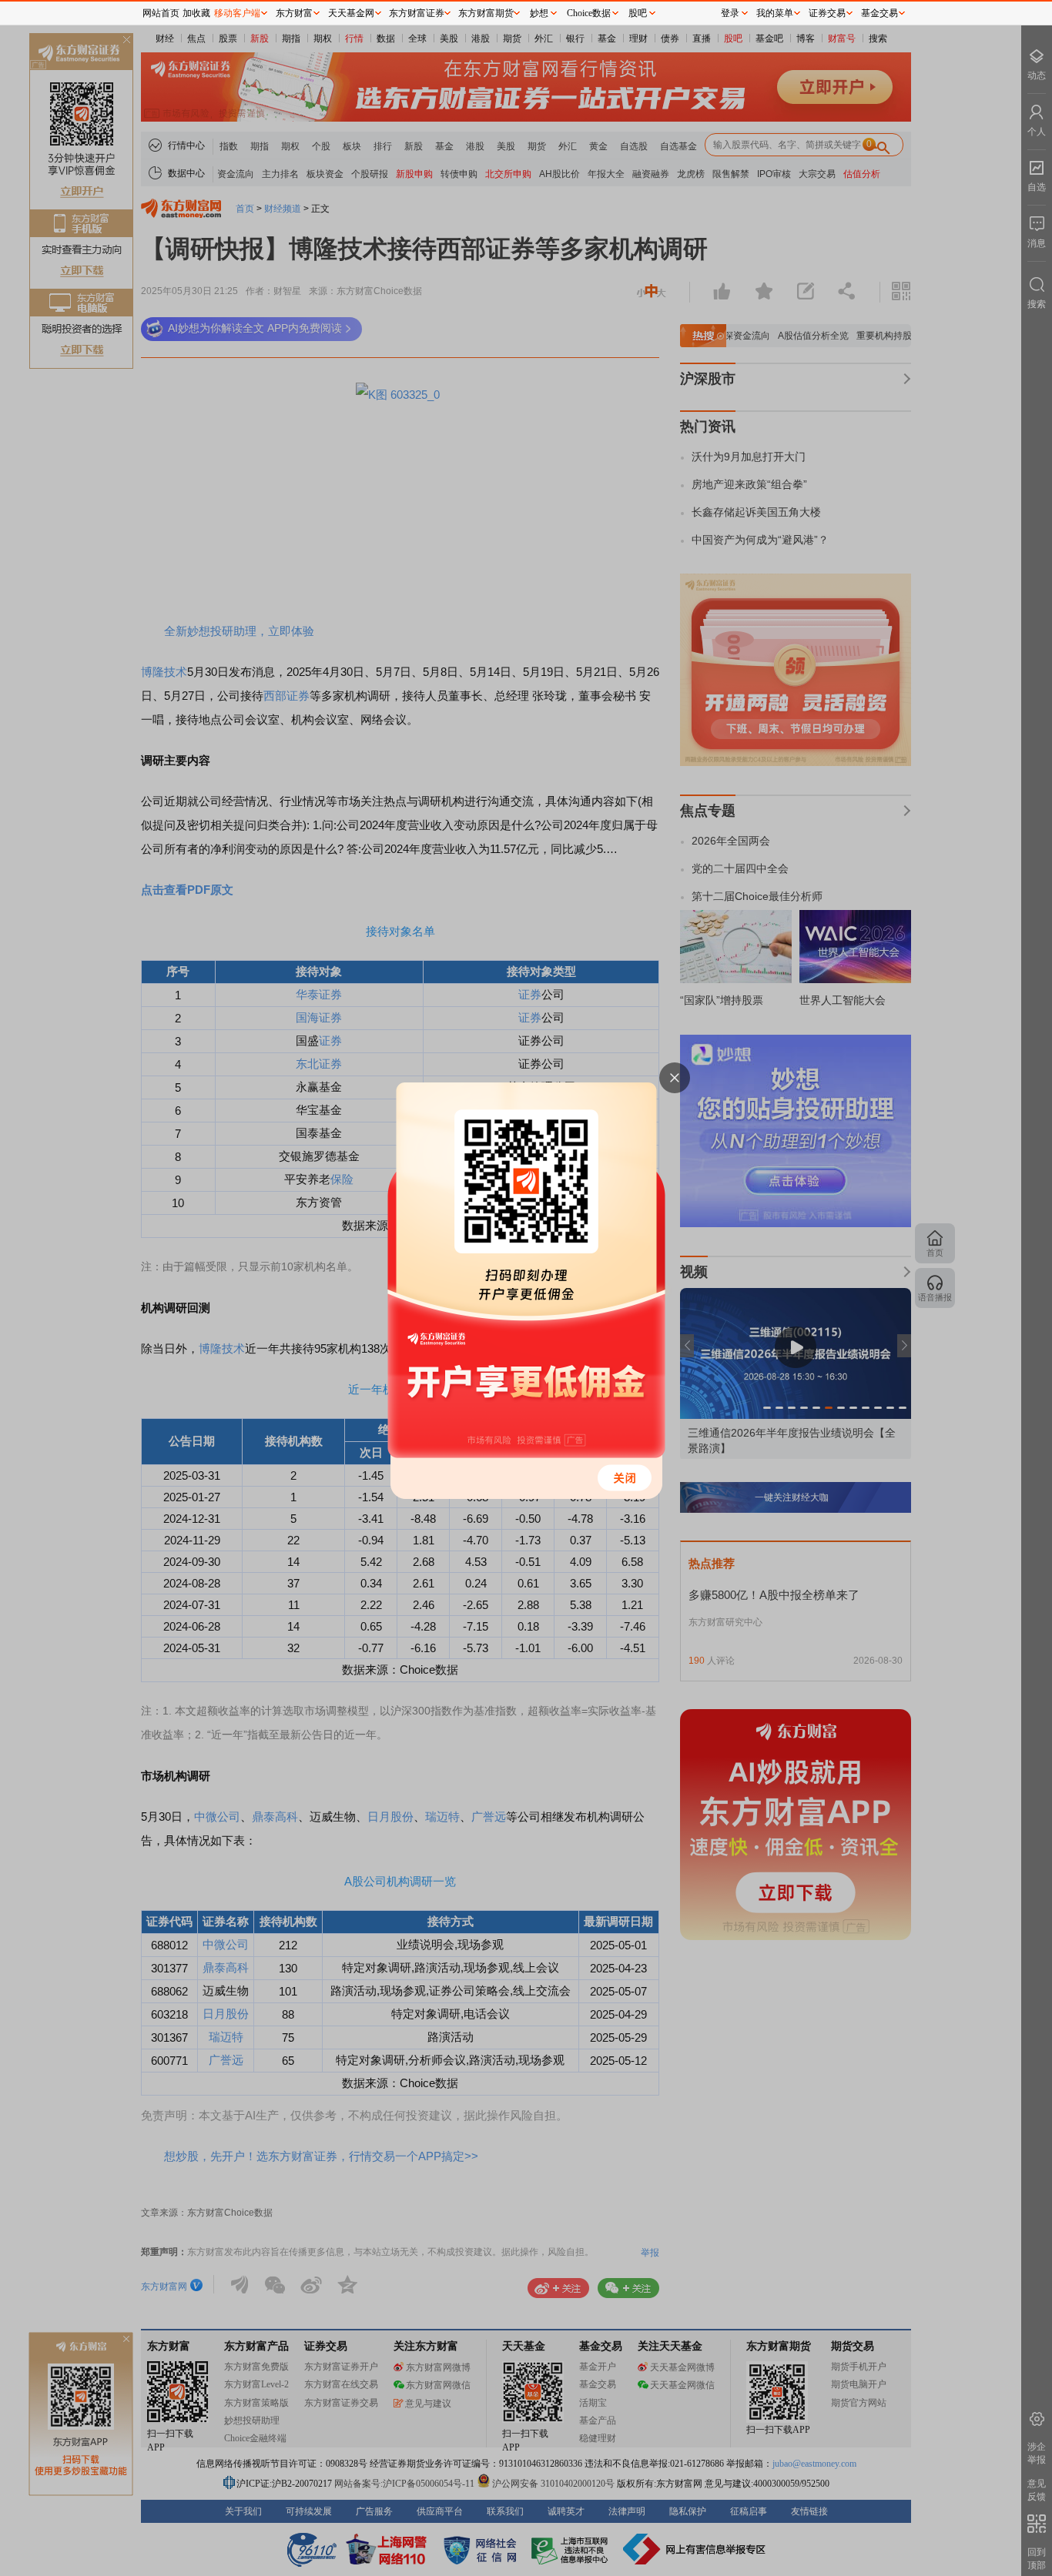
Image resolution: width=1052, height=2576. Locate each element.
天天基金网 (351, 13)
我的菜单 (775, 13)
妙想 (539, 13)
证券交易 (827, 13)
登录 (730, 13)
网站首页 (161, 13)
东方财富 (294, 13)
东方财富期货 (486, 13)
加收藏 (196, 13)
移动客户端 (237, 13)
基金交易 (879, 13)
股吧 (638, 13)
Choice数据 (589, 13)
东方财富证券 (417, 13)
